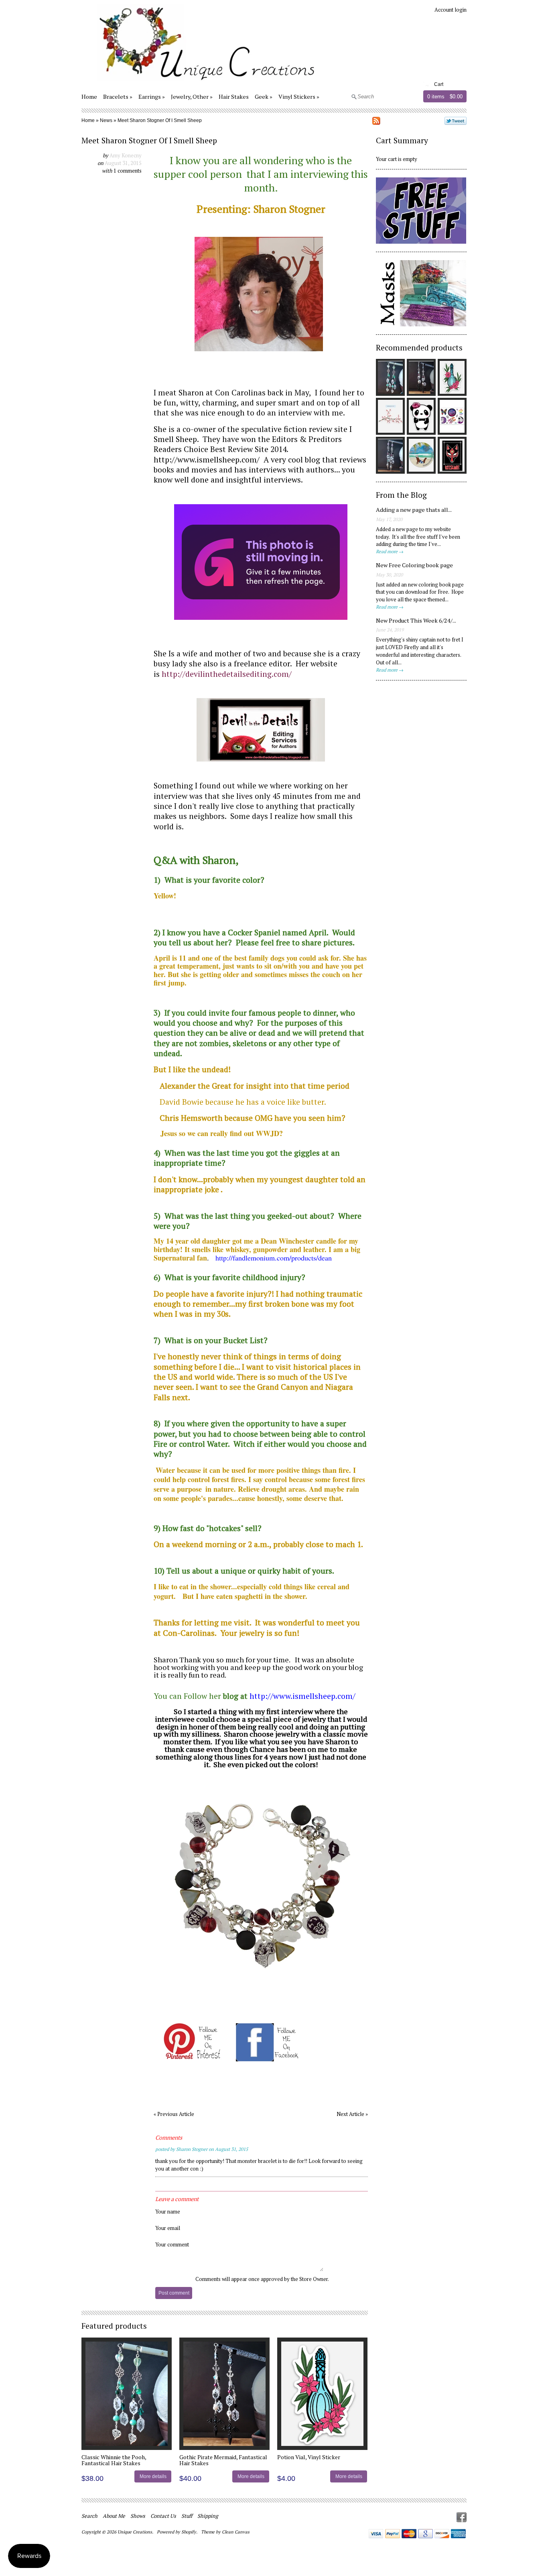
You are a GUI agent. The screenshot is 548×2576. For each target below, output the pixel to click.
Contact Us (163, 2516)
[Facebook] (268, 2059)
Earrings (150, 97)
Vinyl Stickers (297, 97)
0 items (436, 97)
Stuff (187, 2516)
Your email (168, 2228)
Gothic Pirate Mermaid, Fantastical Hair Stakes (223, 2460)
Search (89, 2516)
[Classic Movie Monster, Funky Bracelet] (261, 1975)
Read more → (390, 551)
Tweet (456, 121)
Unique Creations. (136, 2532)
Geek (262, 97)
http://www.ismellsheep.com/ (207, 460)
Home (89, 97)
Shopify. (190, 2532)
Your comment (172, 2244)
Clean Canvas (236, 2532)
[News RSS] (376, 122)
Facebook (462, 2517)
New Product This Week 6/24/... (416, 620)
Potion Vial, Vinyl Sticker (309, 2457)
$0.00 (456, 97)
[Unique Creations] (200, 82)
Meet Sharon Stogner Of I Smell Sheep (160, 120)
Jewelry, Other (190, 97)
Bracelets (116, 97)
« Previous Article (174, 2114)
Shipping (208, 2516)
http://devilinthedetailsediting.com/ (227, 674)
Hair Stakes (234, 97)
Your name (168, 2211)
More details (153, 2476)
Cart (439, 84)
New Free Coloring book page (414, 565)
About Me (114, 2516)
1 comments (128, 171)
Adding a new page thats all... (414, 510)
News (106, 120)
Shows (138, 2516)
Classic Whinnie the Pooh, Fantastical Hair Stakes (114, 2460)
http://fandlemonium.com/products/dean (274, 1258)
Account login (451, 10)
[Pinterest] (193, 2059)
